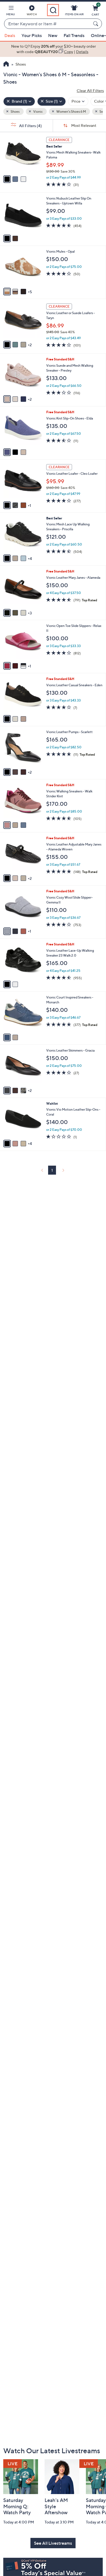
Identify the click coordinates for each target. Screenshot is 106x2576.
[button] (11, 11)
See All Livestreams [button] (53, 2543)
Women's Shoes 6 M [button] (71, 111)
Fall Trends (74, 35)
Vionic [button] (38, 111)
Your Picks (32, 35)
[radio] (7, 179)
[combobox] (48, 24)
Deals (10, 35)
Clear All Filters (90, 91)
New (53, 35)
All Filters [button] (30, 126)
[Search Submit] (96, 24)
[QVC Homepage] (6, 65)
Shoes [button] (15, 111)
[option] (53, 49)
